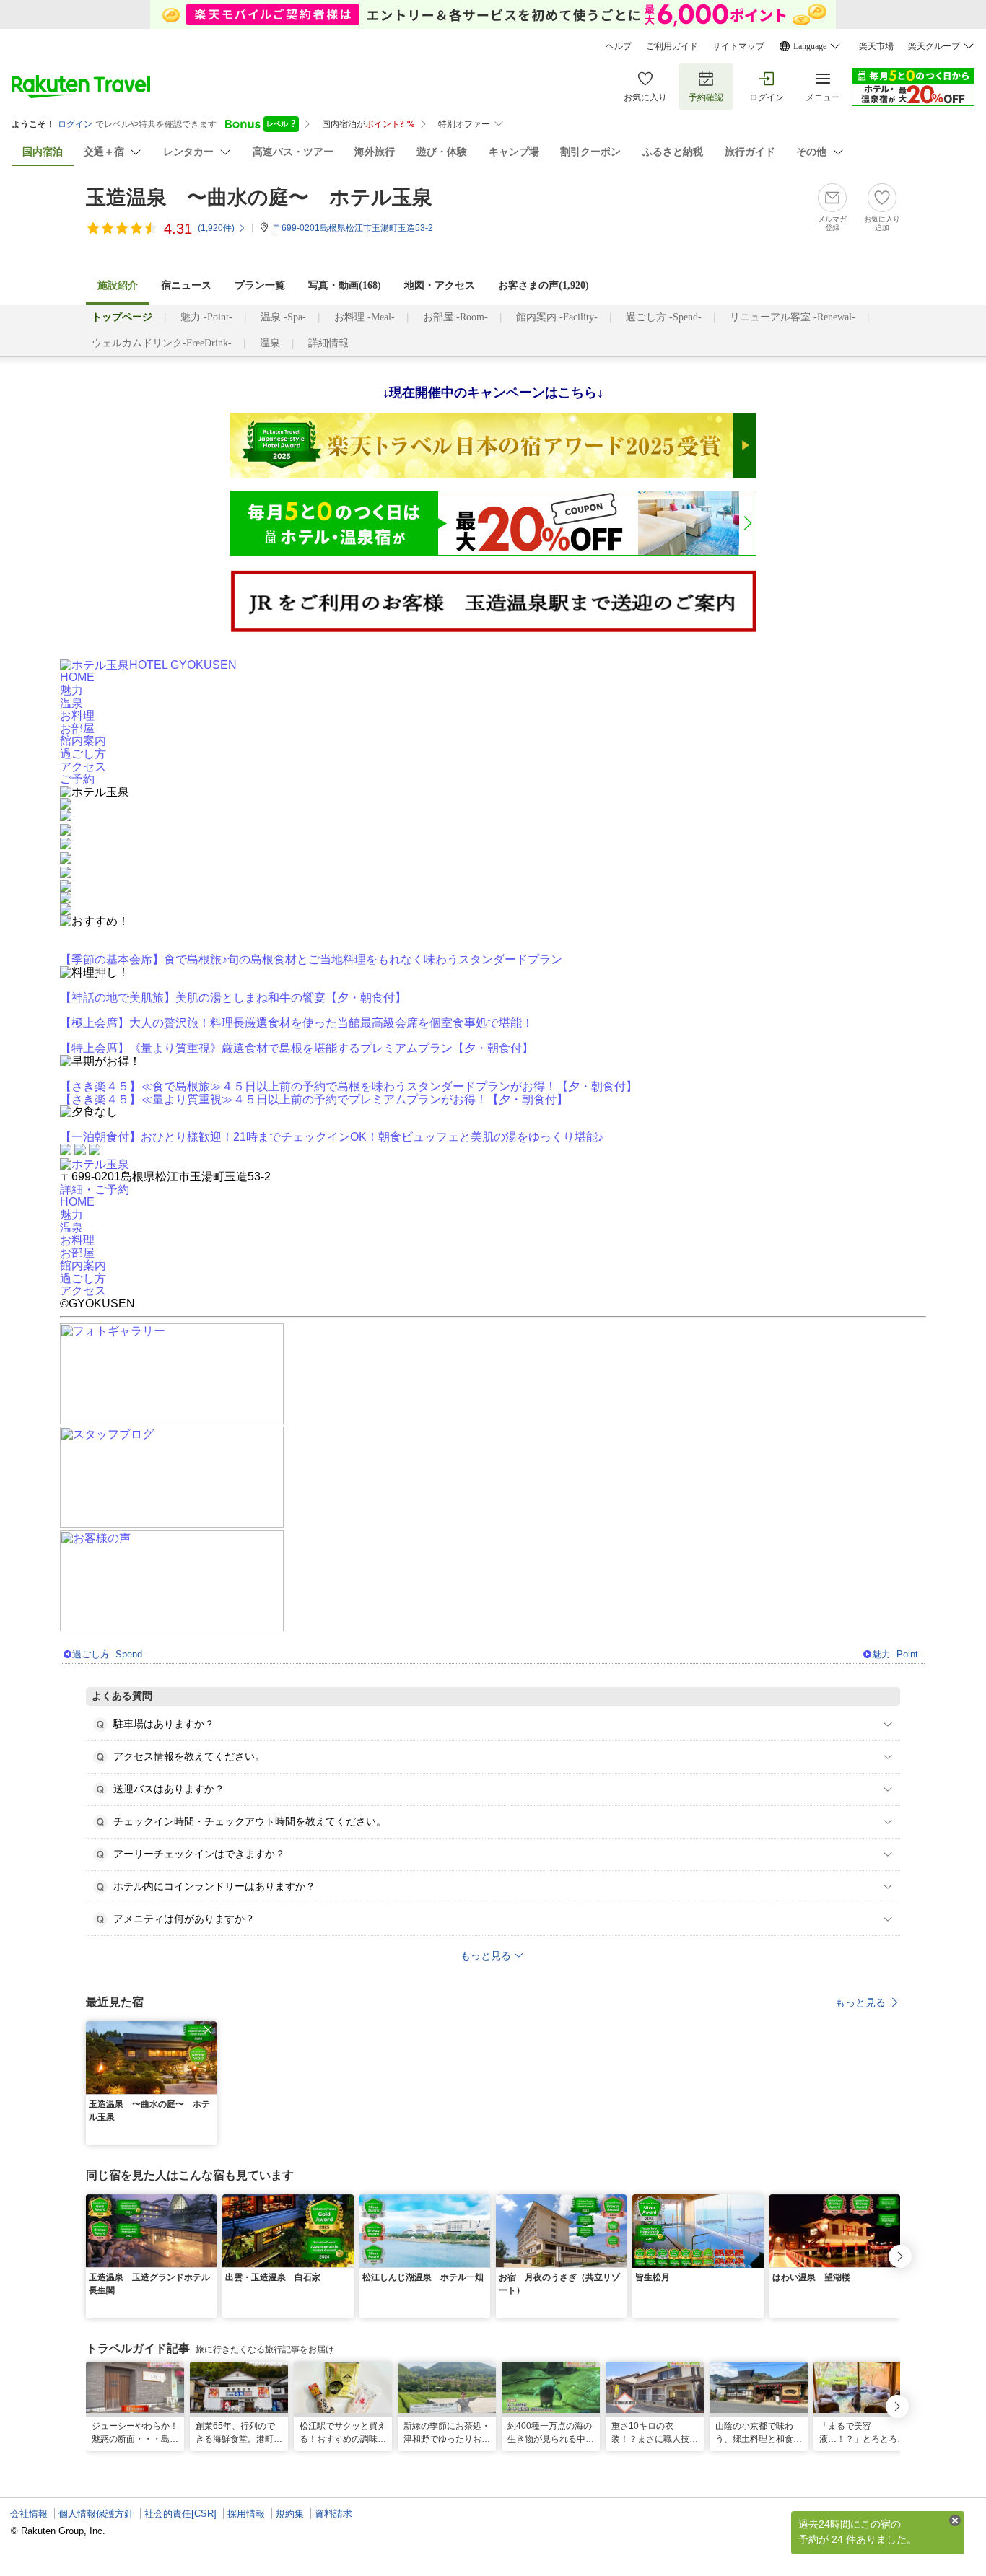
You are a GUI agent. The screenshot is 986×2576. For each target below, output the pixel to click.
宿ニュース (186, 285)
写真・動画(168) (345, 285)
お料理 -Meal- (365, 317)
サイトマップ (738, 46)
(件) (216, 228)
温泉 (270, 343)
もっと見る (860, 2002)
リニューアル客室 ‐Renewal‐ (793, 317)
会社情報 (29, 2514)
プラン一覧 (260, 285)
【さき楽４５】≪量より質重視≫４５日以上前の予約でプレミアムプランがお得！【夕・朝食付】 (314, 1099)
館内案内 (83, 741)
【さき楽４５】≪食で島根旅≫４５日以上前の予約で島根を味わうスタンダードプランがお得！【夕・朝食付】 (349, 1086)
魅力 (71, 690)
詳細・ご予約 (95, 1190)
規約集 (290, 2514)
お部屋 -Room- (455, 317)
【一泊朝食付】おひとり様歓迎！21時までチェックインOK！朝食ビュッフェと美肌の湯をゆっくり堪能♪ (332, 1137)
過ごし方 (83, 754)
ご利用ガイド (672, 46)
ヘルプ (619, 46)
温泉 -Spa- (283, 317)
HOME (77, 677)
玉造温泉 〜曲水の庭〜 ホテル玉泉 (259, 197)
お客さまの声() (544, 285)
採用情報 (246, 2514)
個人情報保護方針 (96, 2514)
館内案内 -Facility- (557, 317)
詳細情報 (328, 343)
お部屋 (77, 728)
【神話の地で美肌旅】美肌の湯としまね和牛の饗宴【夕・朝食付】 (233, 998)
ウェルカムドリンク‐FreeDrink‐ (162, 343)
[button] (208, 2030)
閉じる (955, 2520)
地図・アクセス (440, 285)
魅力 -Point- (206, 317)
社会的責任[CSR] (180, 2514)
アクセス (83, 767)
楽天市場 (876, 46)
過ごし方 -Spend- (664, 317)
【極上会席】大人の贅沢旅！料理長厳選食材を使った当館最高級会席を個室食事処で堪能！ (297, 1023)
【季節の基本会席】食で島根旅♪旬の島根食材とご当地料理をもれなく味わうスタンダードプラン (311, 959)
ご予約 (77, 779)
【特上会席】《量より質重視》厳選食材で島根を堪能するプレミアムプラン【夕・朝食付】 (297, 1048)
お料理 (77, 715)
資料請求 (333, 2514)
